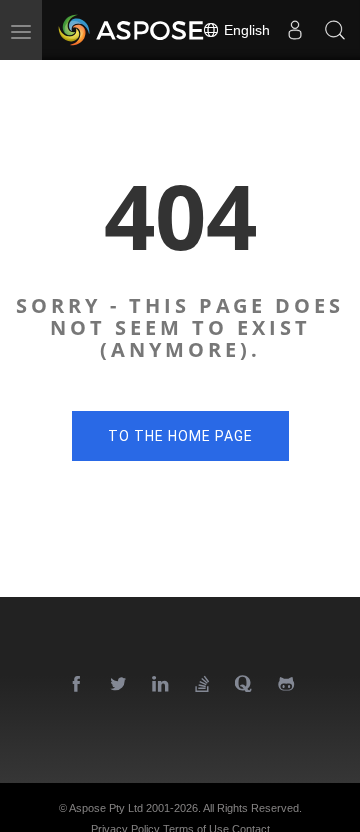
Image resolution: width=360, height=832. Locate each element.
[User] (295, 30)
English (245, 30)
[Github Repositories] (287, 685)
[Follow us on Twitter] (119, 685)
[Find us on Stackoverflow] (203, 685)
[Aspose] (132, 30)
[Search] (335, 30)
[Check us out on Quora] (245, 685)
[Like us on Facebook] (77, 685)
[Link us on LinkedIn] (161, 685)
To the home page (180, 436)
